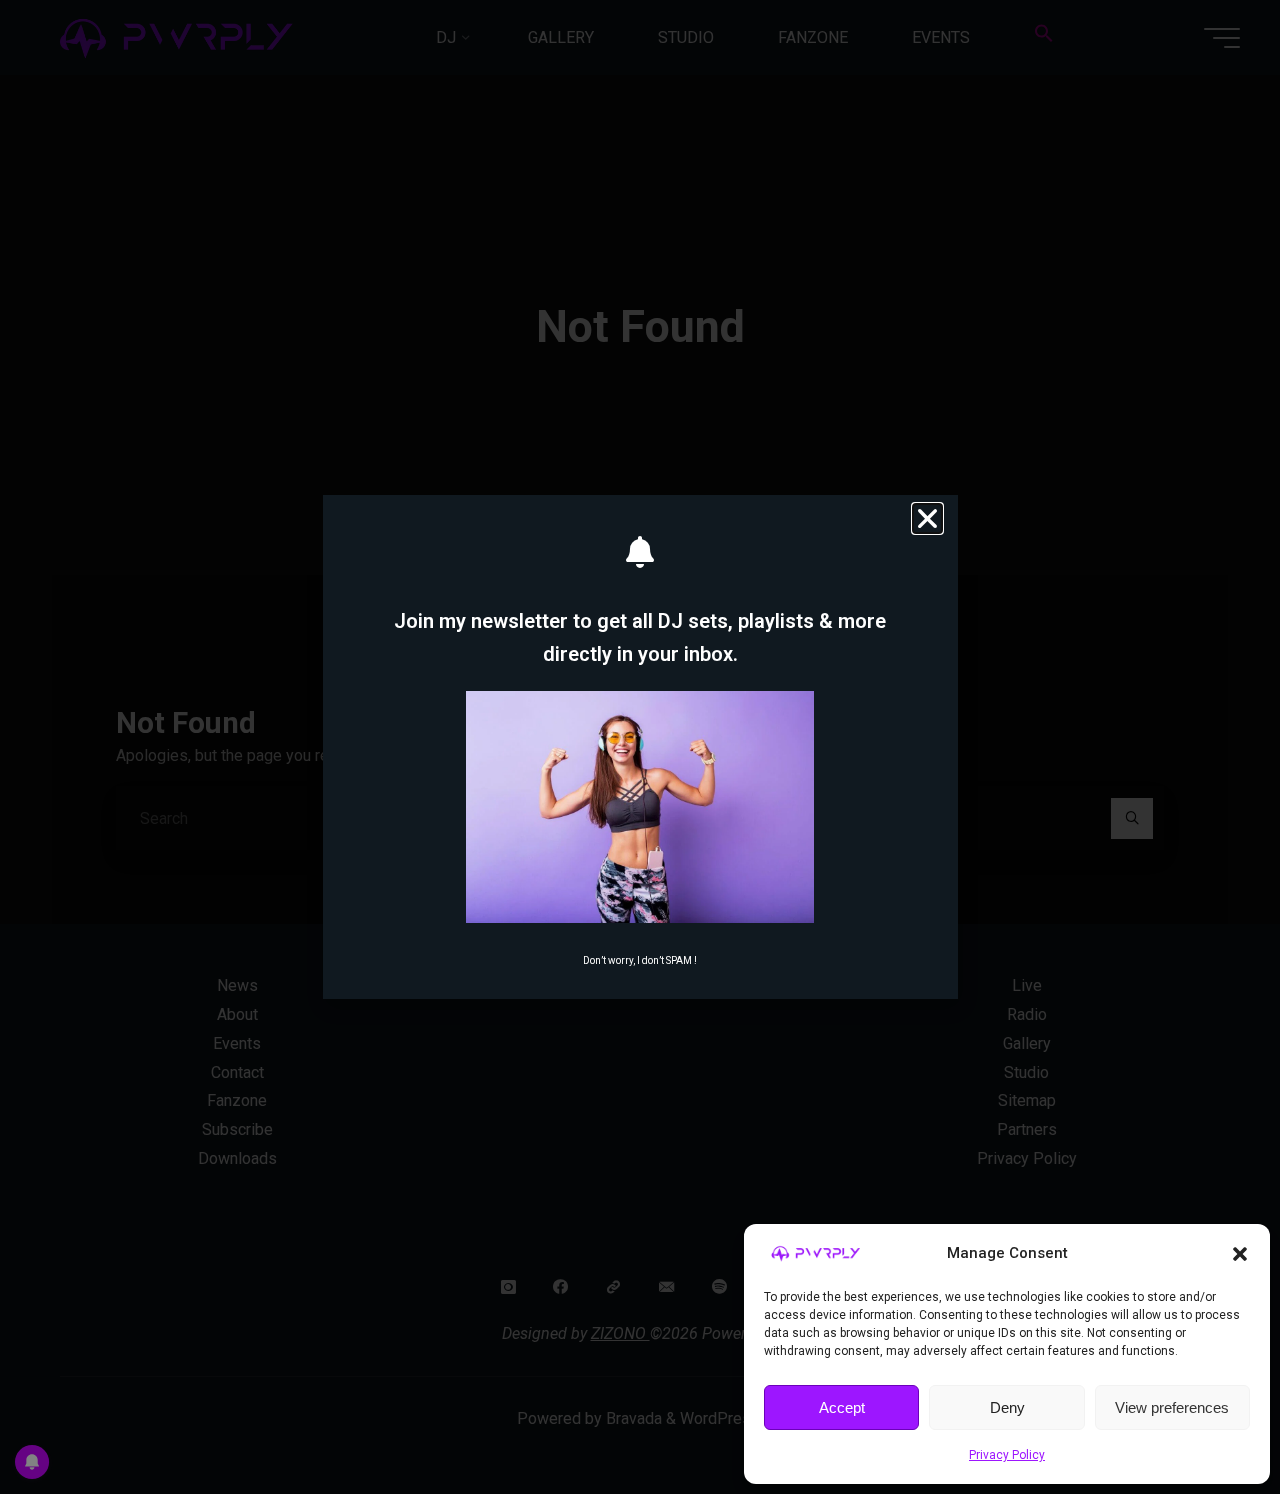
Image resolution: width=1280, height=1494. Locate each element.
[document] (640, 747)
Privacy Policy (1007, 1455)
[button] (1240, 1254)
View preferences (1172, 1407)
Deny (1007, 1407)
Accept (842, 1407)
